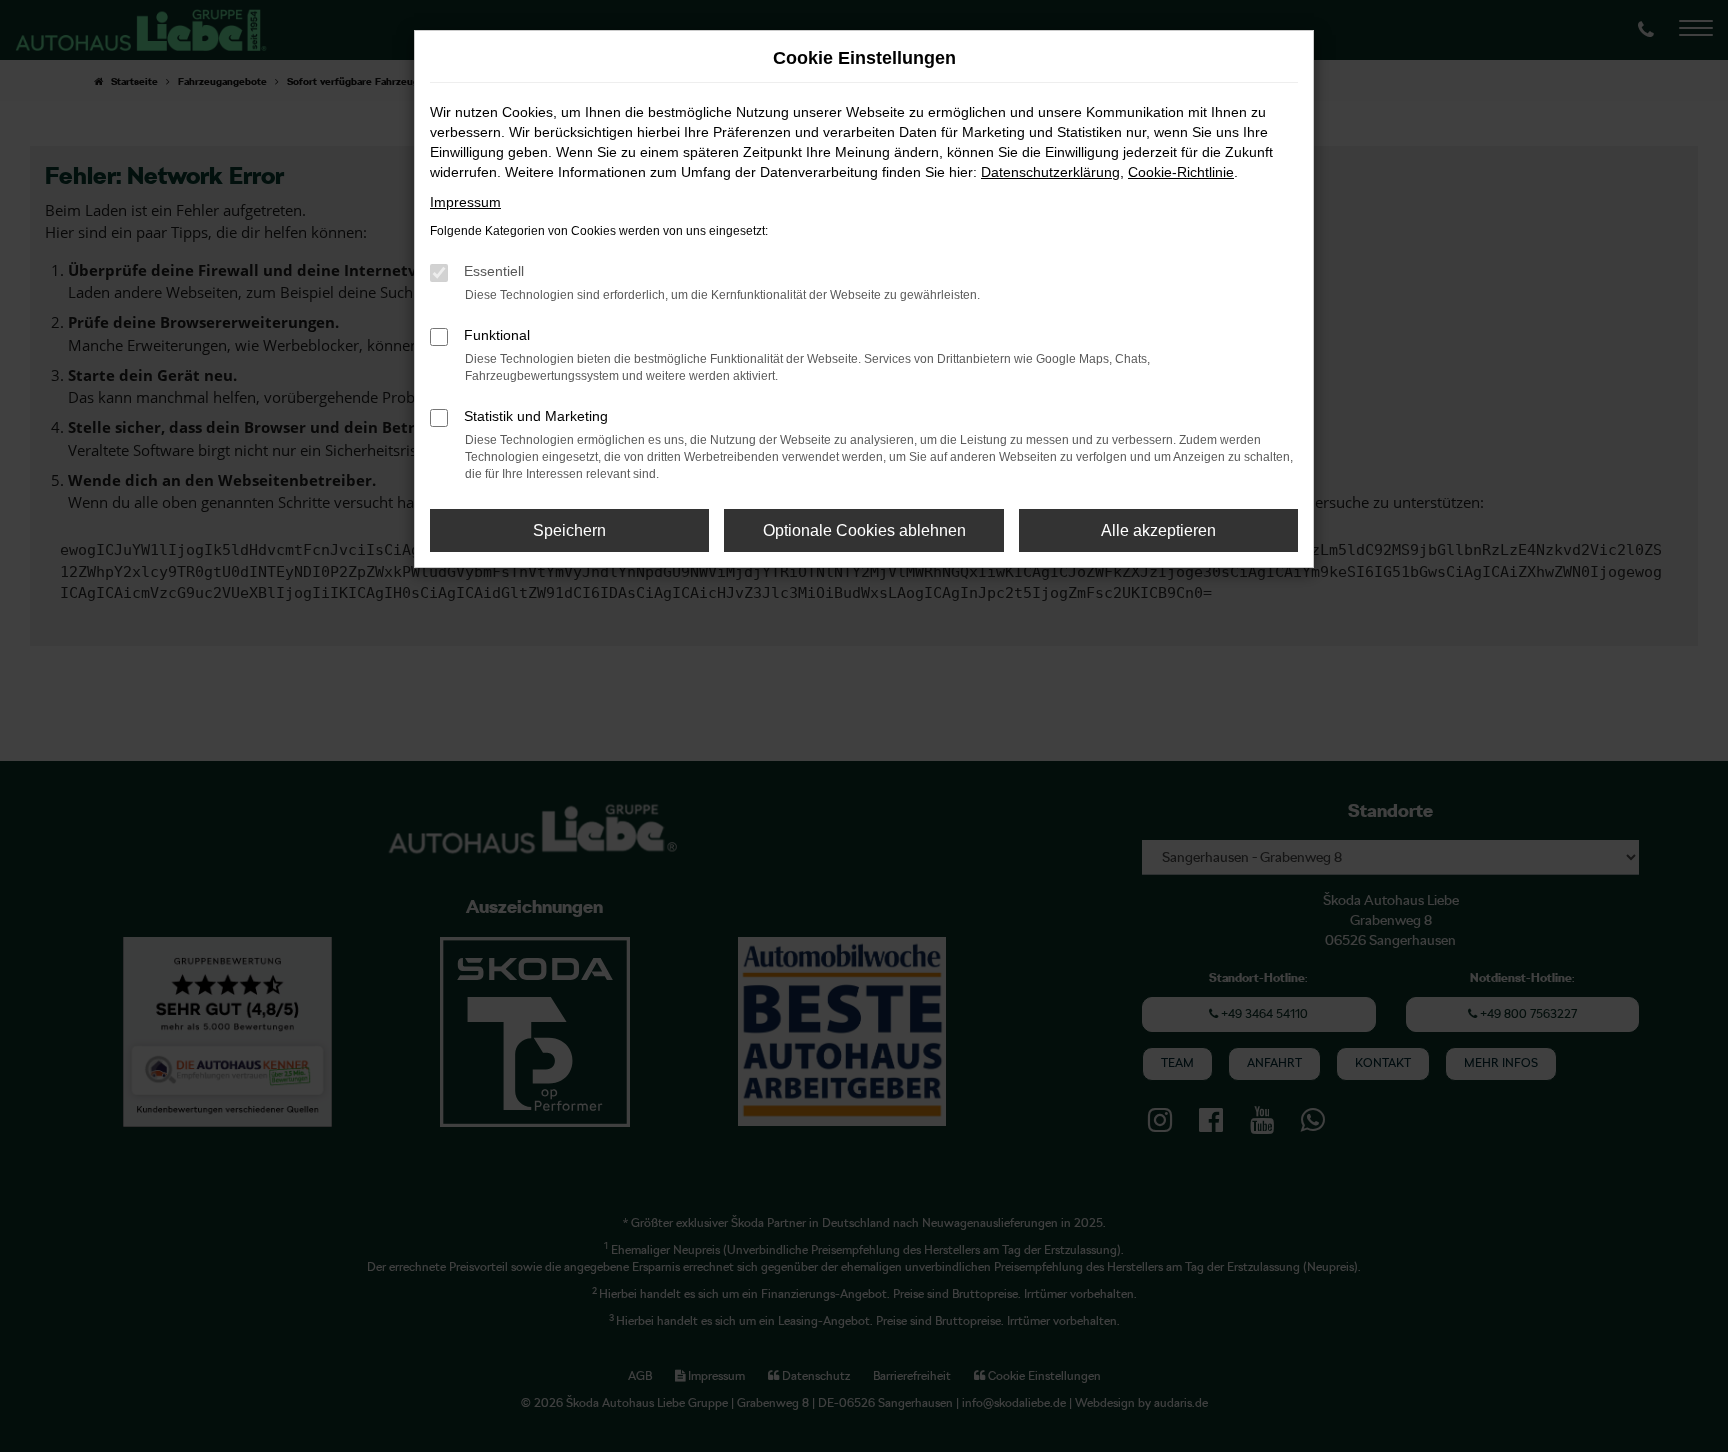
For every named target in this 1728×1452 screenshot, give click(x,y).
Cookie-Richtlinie (1181, 172)
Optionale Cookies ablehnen (864, 530)
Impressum (465, 202)
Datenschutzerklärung (1050, 172)
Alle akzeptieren (1158, 530)
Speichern (569, 530)
